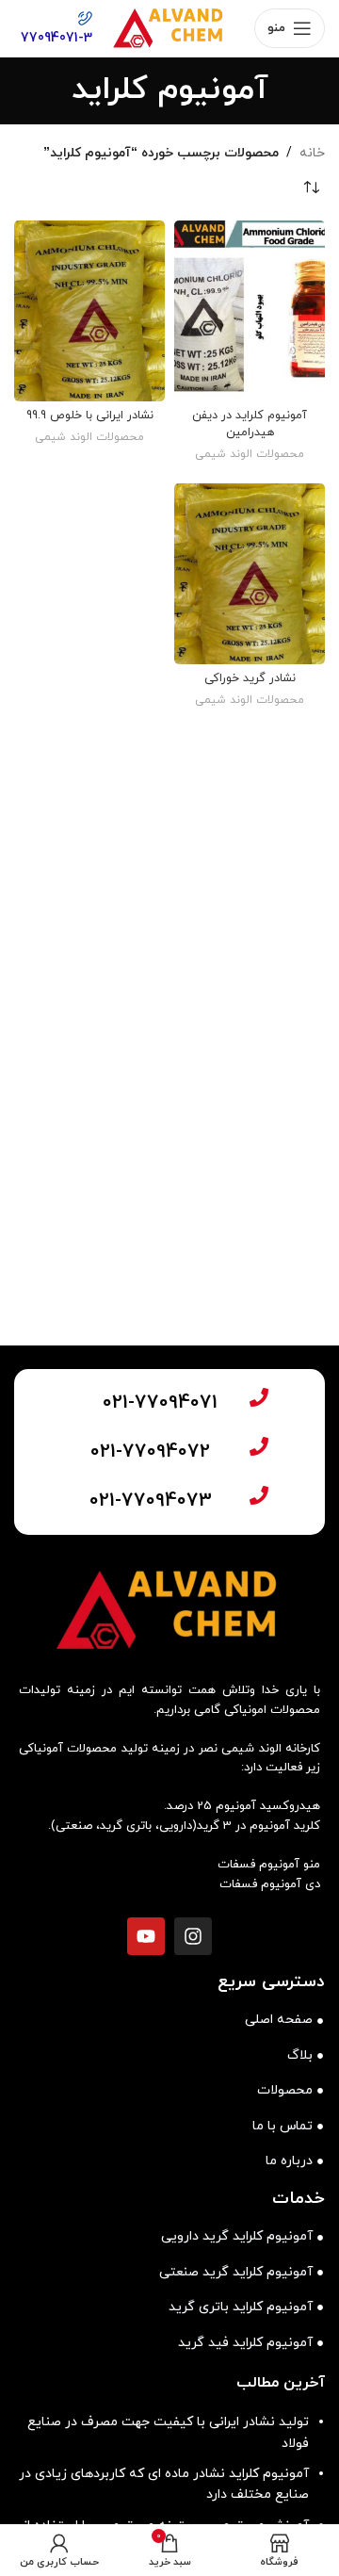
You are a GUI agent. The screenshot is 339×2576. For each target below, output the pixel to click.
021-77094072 (150, 1452)
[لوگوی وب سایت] (169, 27)
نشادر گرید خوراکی (250, 678)
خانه (312, 153)
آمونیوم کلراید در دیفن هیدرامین (250, 424)
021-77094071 (160, 1403)
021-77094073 (151, 1501)
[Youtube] (146, 1936)
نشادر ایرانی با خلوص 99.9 (90, 416)
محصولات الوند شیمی (250, 454)
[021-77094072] (259, 1446)
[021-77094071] (259, 1397)
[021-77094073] (259, 1495)
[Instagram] (193, 1936)
